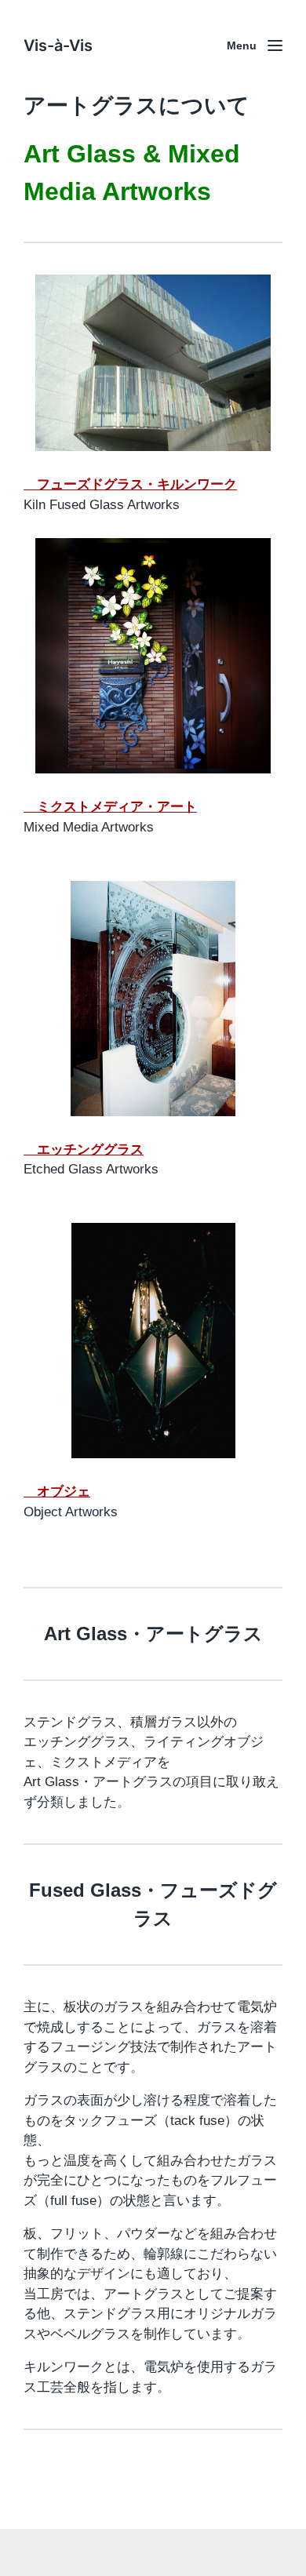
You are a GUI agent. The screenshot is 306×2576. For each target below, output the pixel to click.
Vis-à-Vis (58, 45)
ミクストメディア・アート (110, 807)
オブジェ (57, 1492)
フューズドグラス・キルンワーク (130, 484)
